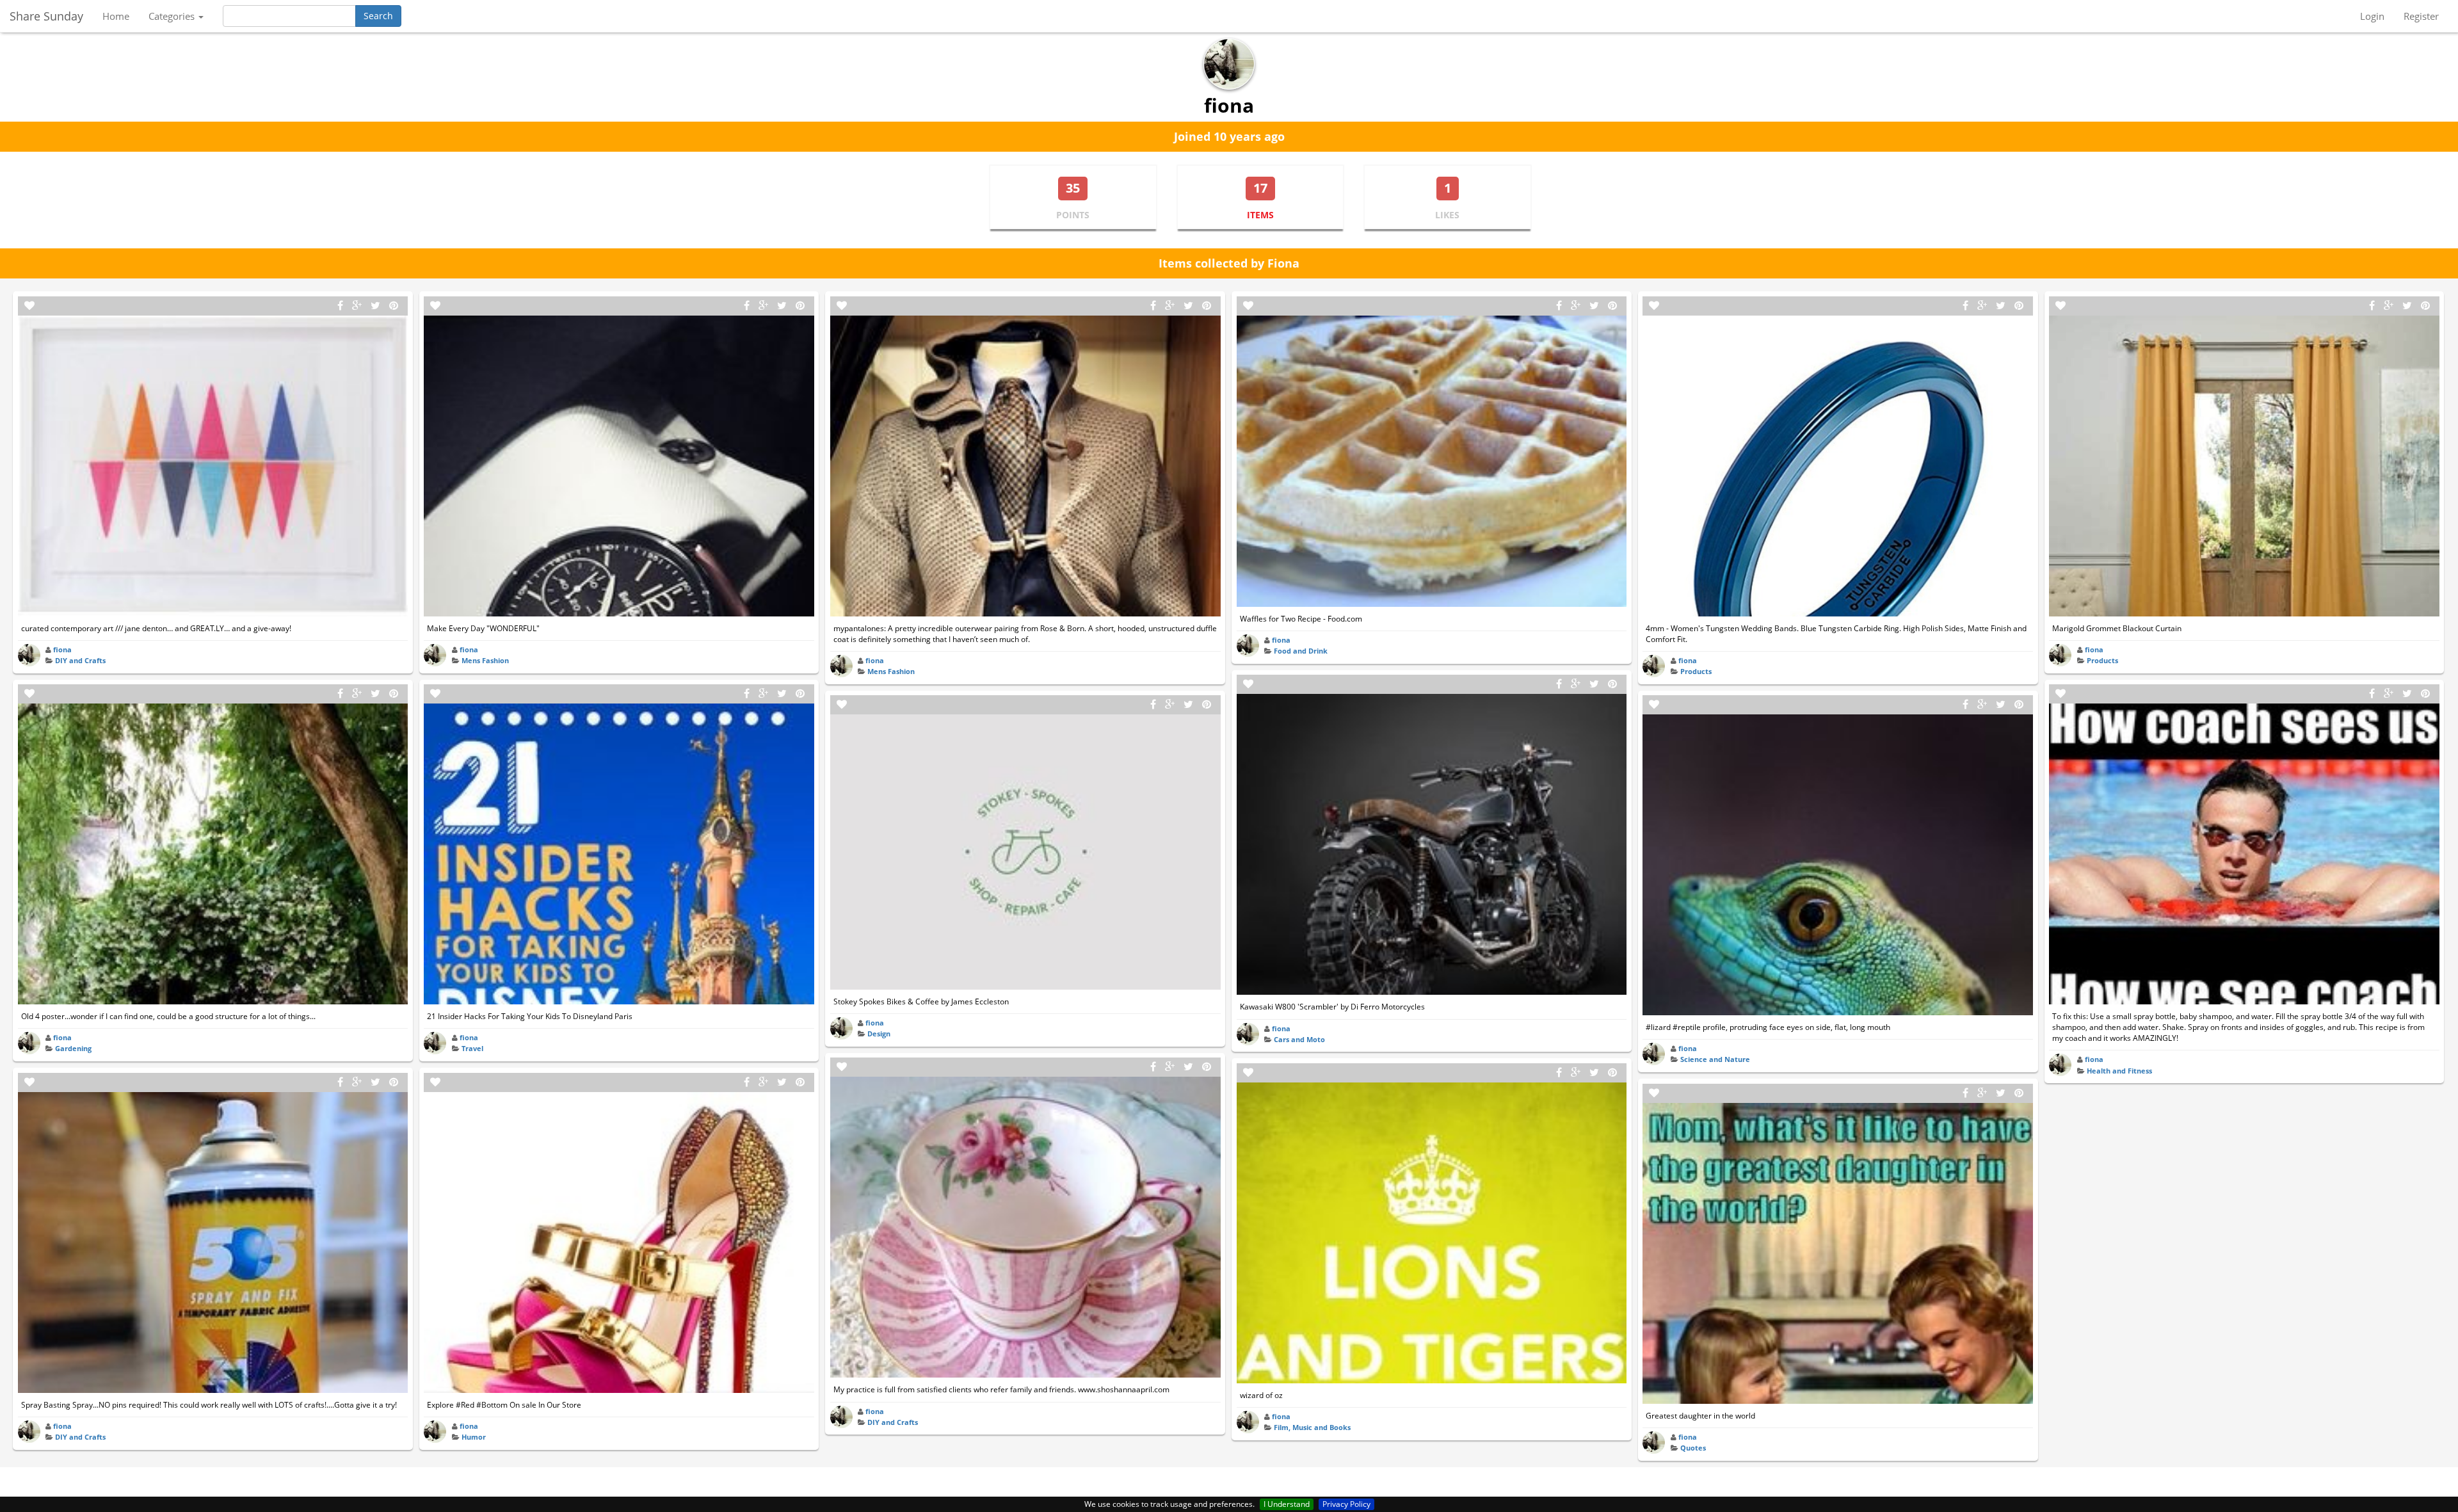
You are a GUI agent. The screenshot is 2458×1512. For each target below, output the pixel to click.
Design (879, 1033)
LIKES (1447, 215)
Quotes (1693, 1448)
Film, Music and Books (1312, 1427)
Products (1696, 671)
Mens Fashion (485, 660)
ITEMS (1260, 215)
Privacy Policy (1346, 1504)
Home (116, 16)
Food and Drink (1301, 651)
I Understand (1287, 1504)
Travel (472, 1048)
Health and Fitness (2119, 1071)
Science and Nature (1715, 1059)
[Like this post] (29, 306)
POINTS (1073, 215)
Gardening (73, 1048)
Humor (474, 1437)
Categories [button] (173, 16)
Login (2372, 16)
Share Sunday (46, 16)
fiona (62, 649)
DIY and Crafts (80, 660)
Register (2421, 16)
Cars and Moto (1299, 1039)
